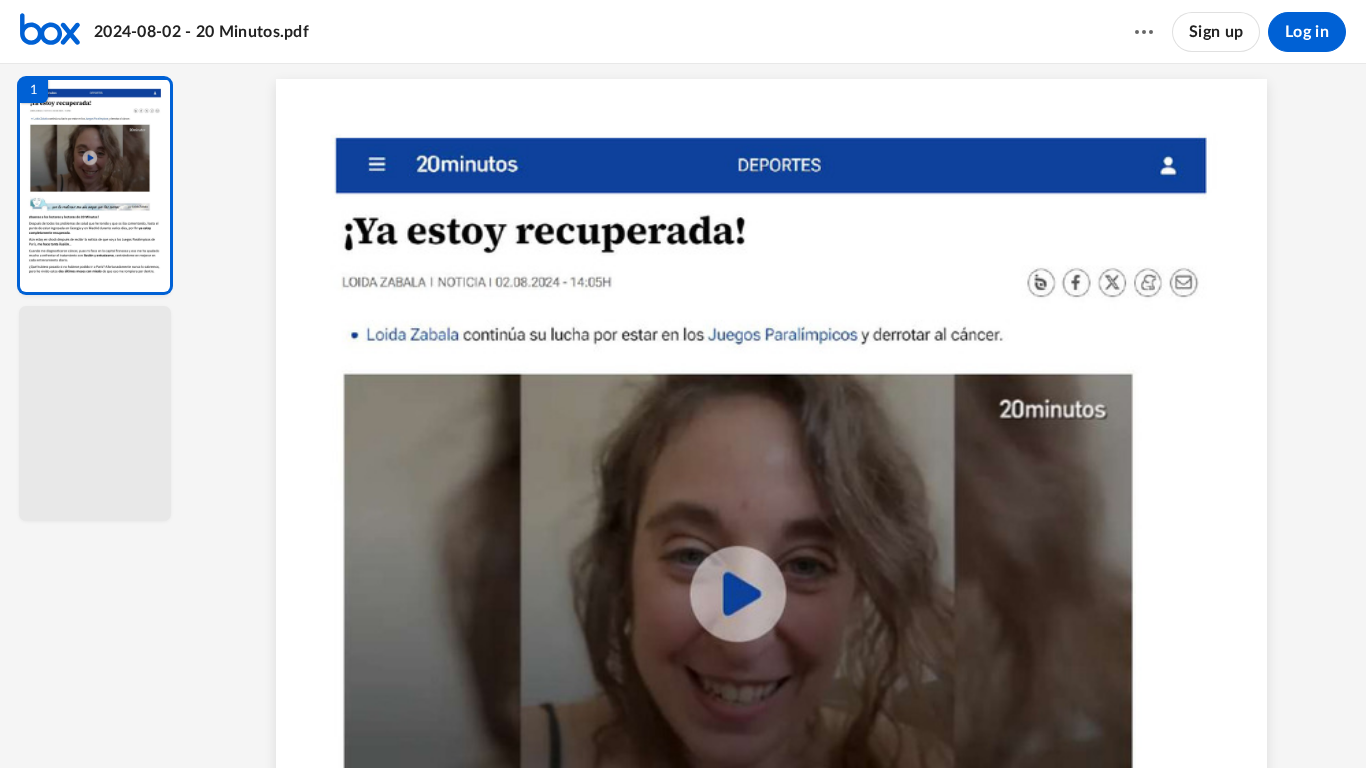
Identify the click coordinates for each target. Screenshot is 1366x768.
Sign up (1216, 32)
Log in (1307, 32)
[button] (95, 185)
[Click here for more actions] (1144, 32)
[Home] (50, 32)
